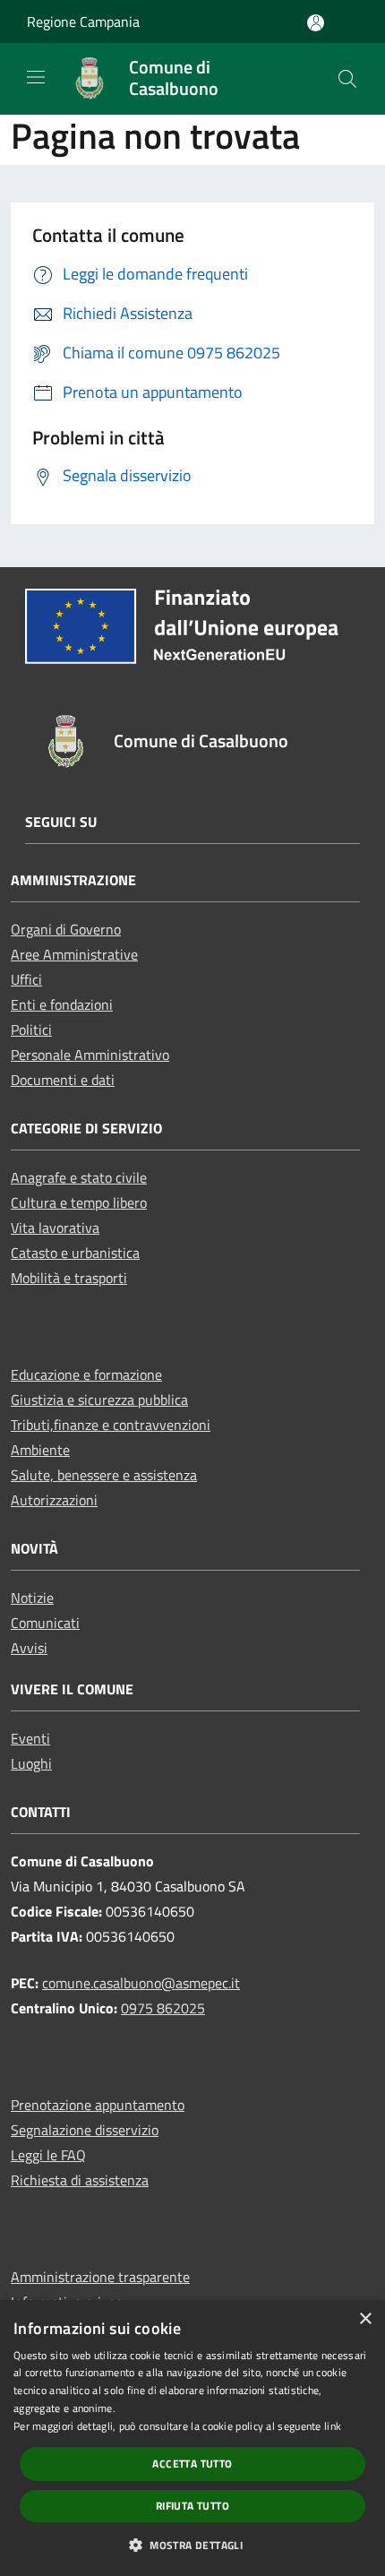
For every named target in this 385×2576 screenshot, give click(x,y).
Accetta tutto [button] (192, 2464)
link (333, 2426)
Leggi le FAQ (48, 2155)
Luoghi (31, 1763)
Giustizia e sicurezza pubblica (99, 1400)
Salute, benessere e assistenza (104, 1475)
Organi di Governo (66, 929)
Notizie (32, 1598)
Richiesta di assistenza (80, 2180)
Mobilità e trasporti (69, 1278)
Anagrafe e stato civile (79, 1177)
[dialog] (192, 2438)
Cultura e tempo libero (79, 1202)
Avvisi (29, 1648)
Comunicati (45, 1623)
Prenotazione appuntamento (98, 2105)
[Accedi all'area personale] (316, 23)
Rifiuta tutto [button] (192, 2506)
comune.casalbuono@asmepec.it (141, 1983)
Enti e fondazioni (62, 1004)
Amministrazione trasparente (100, 2277)
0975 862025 (163, 2008)
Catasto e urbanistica (75, 1253)
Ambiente (40, 1450)
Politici (31, 1030)
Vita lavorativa (55, 1228)
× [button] (365, 2319)
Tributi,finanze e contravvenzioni (111, 1425)
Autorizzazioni (54, 1500)
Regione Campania (83, 22)
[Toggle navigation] (36, 77)
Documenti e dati (63, 1080)
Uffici (26, 979)
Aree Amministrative (74, 954)
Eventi (30, 1738)
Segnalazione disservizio (85, 2130)
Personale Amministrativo (90, 1055)
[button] (192, 2545)
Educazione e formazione (86, 1374)
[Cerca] (347, 79)
